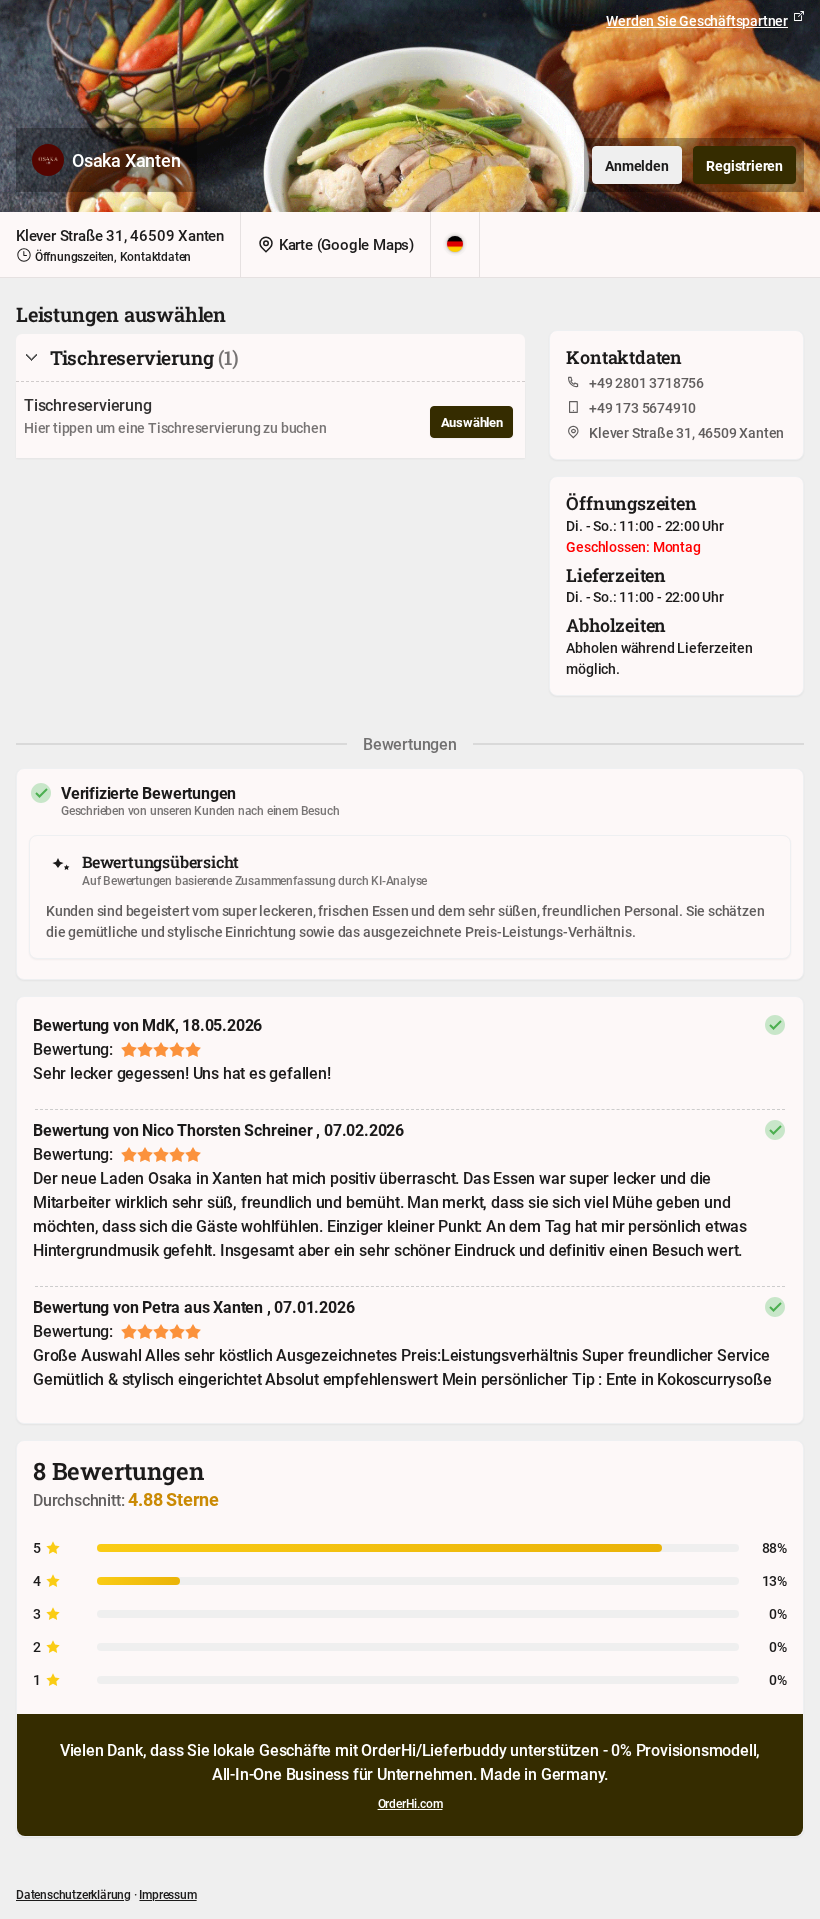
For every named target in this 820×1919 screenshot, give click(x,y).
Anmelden (636, 165)
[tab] (270, 358)
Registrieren (744, 165)
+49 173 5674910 (642, 407)
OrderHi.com (410, 1803)
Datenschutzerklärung (73, 1894)
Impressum (167, 1894)
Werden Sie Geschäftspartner (697, 20)
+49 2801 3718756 (646, 382)
